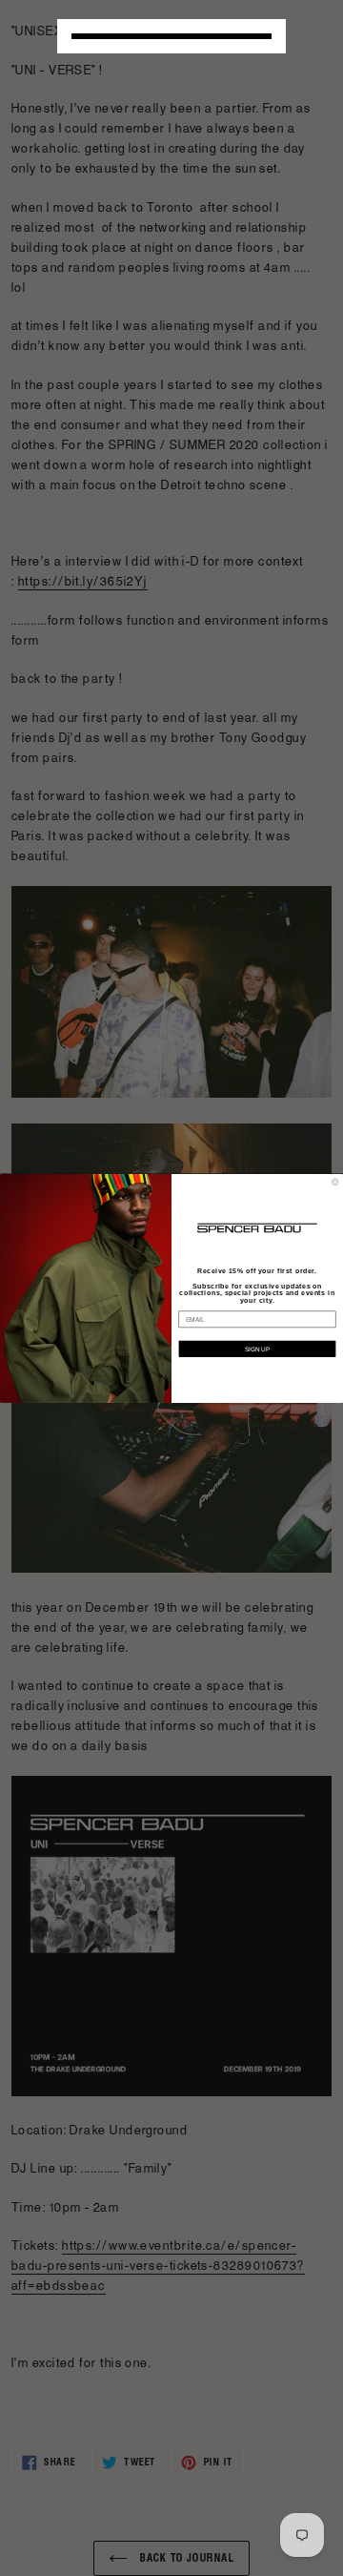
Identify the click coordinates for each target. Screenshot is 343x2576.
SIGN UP (257, 1348)
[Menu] (171, 36)
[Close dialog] (335, 1181)
